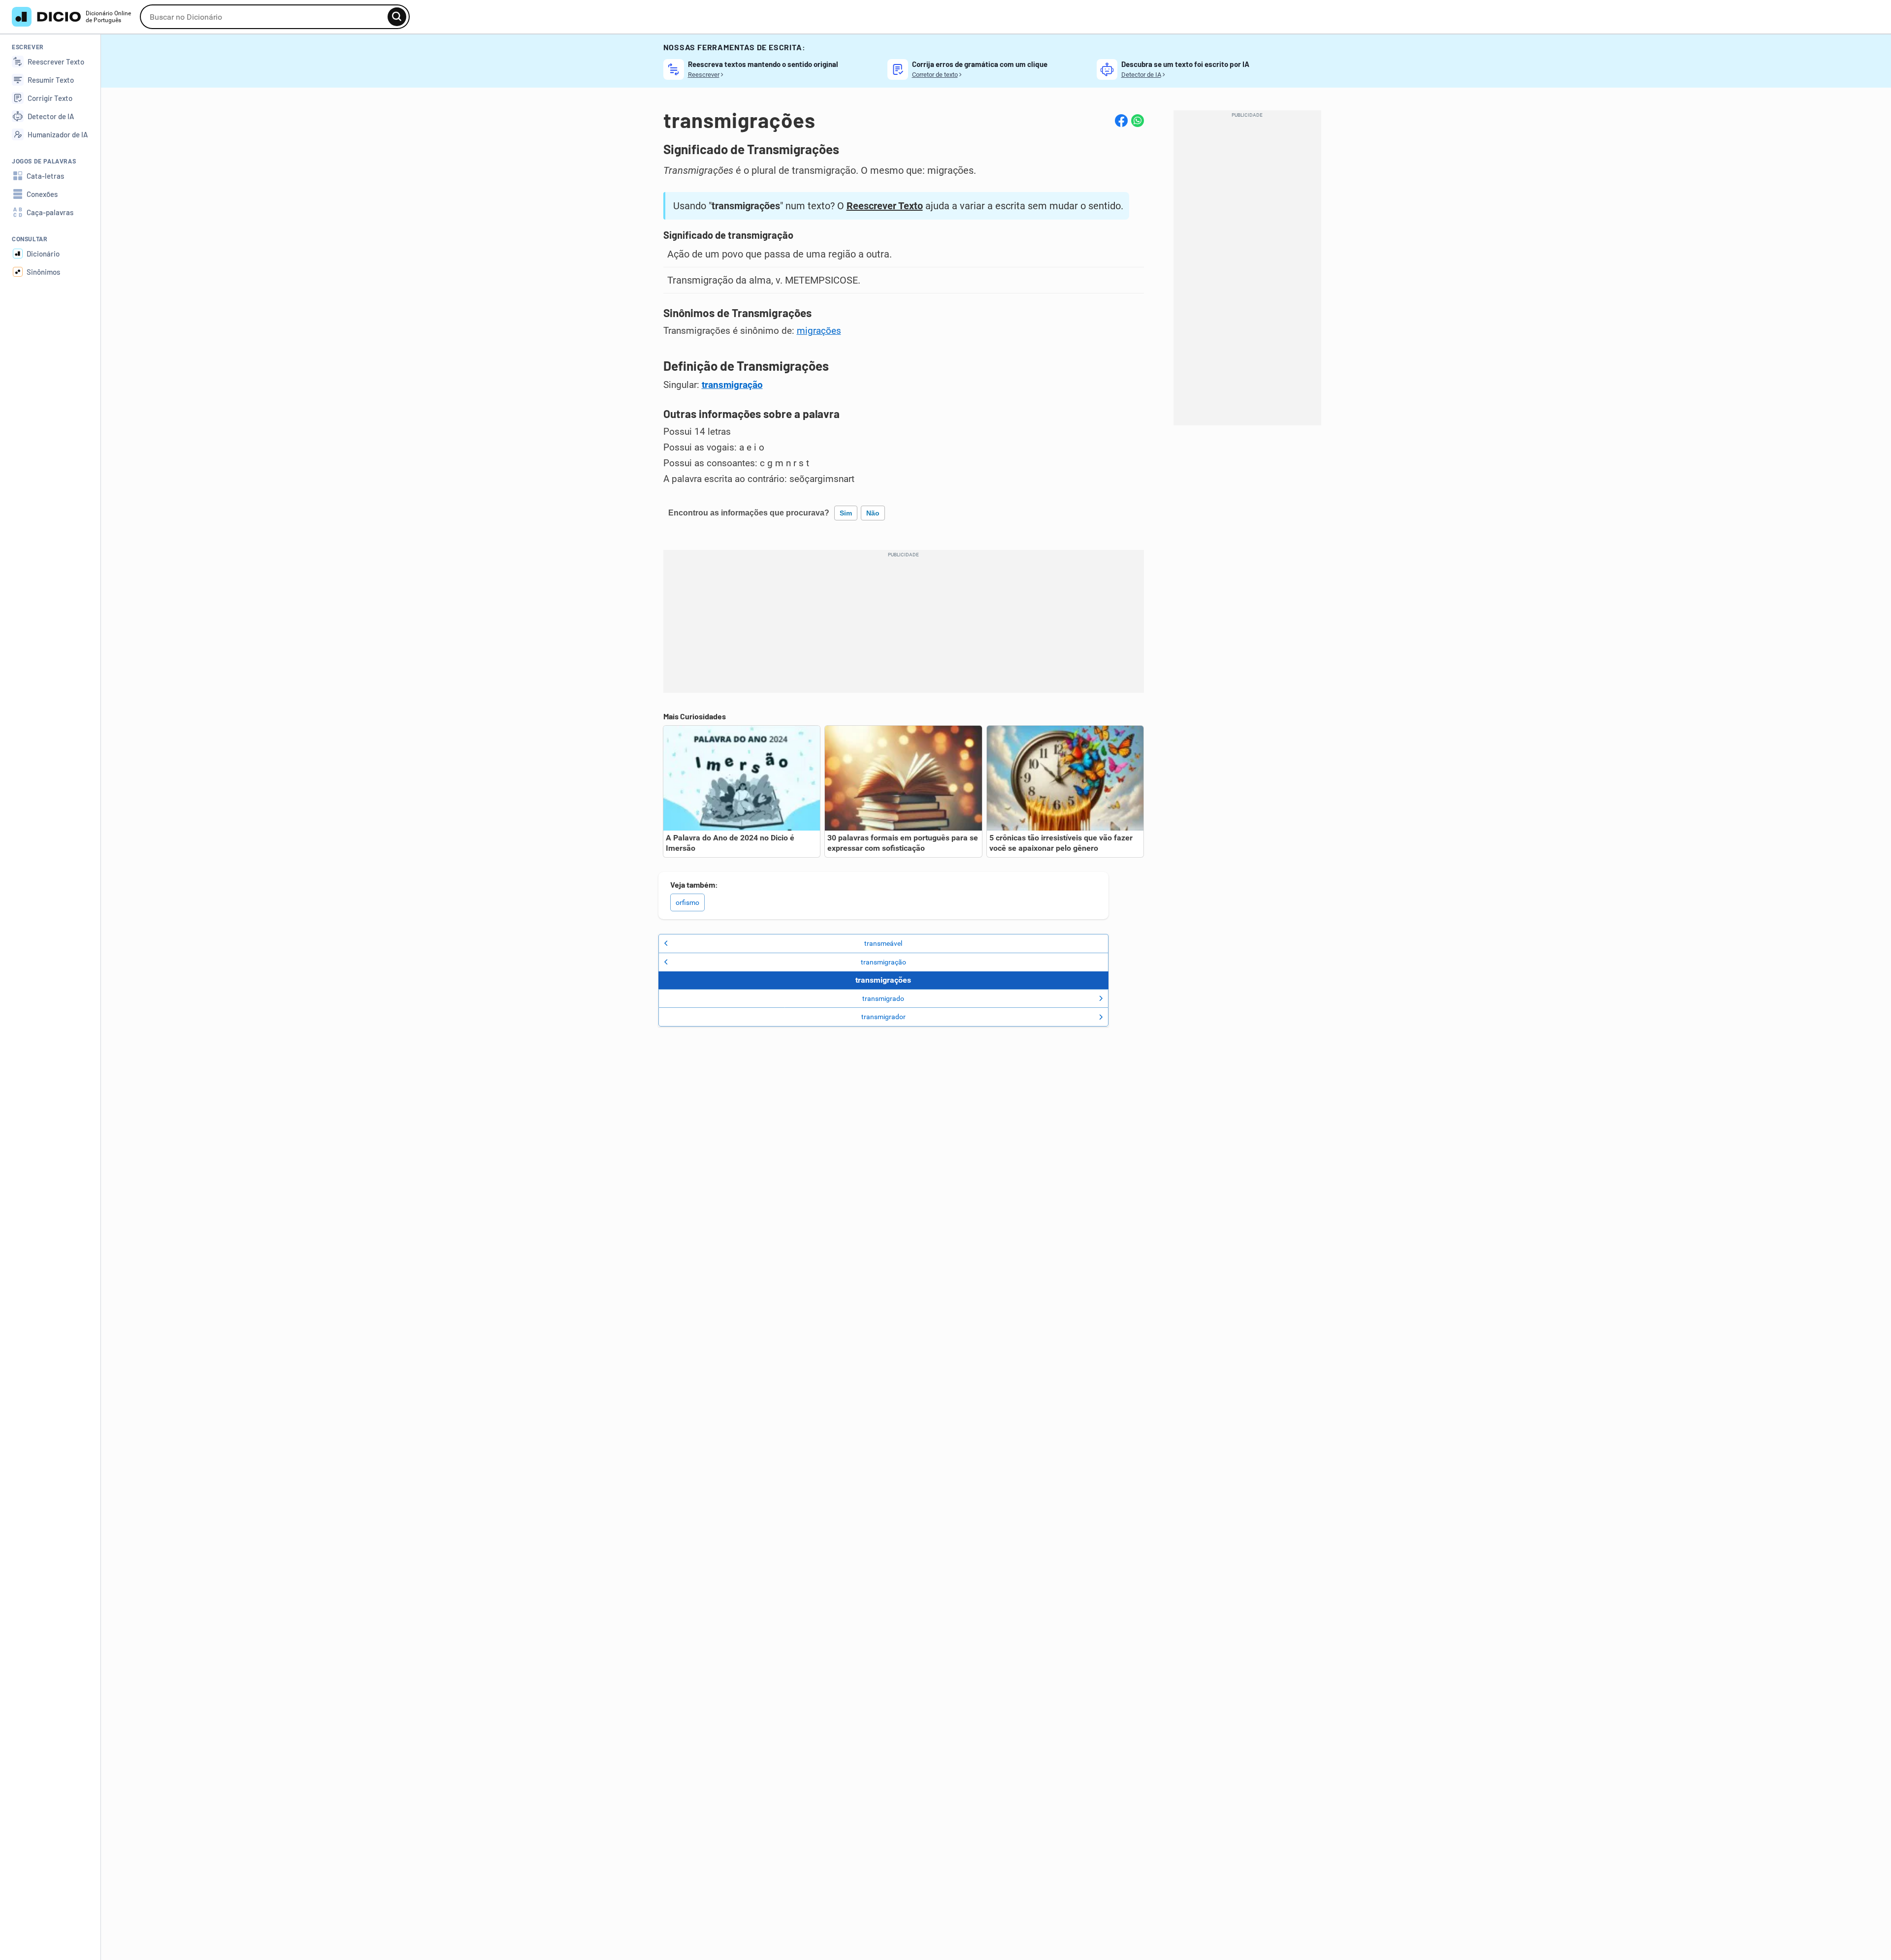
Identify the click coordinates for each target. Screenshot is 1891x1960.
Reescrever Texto (885, 206)
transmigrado (883, 998)
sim (846, 513)
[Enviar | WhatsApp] (1138, 121)
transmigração (732, 385)
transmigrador (883, 1017)
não (873, 513)
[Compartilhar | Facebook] (1121, 121)
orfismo (687, 902)
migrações (819, 331)
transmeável (883, 943)
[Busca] (397, 17)
